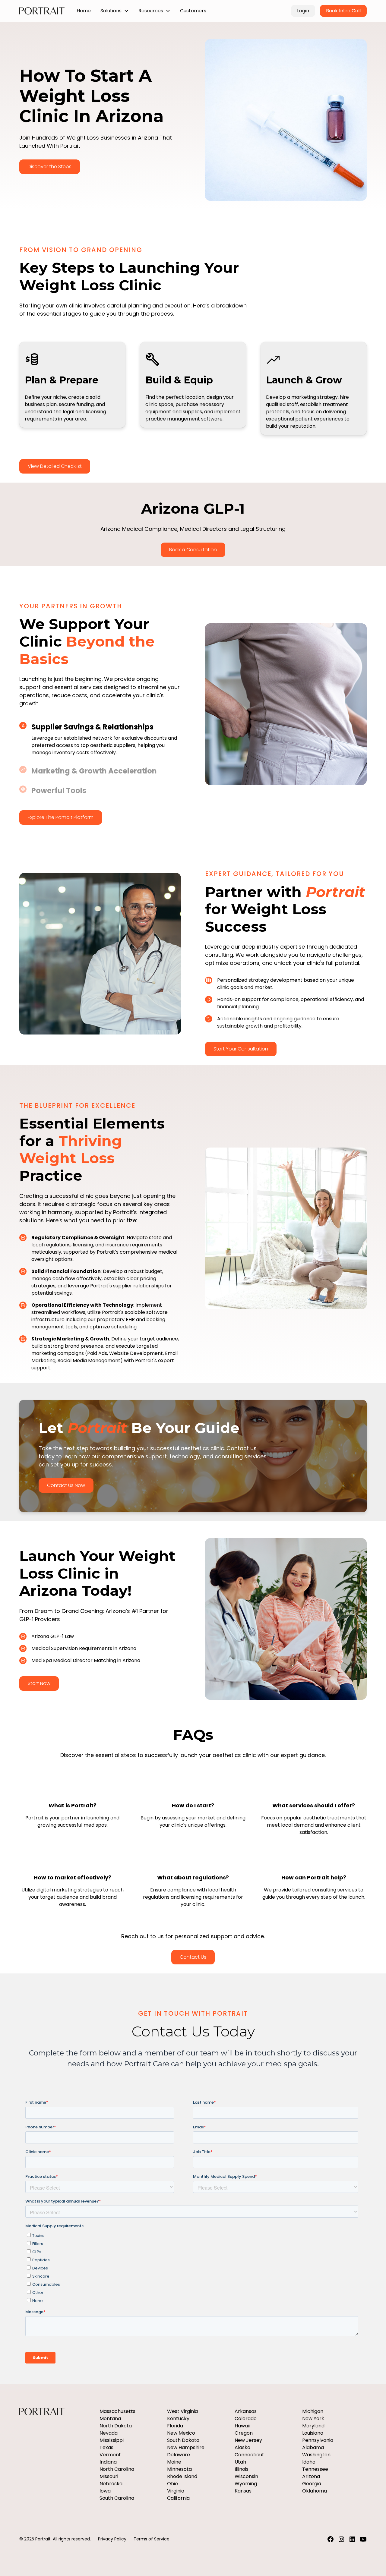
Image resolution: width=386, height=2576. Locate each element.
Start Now (39, 1683)
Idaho (309, 2462)
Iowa (105, 2491)
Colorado (246, 2419)
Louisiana (313, 2433)
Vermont (110, 2455)
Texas (106, 2447)
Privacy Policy (112, 2539)
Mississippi (112, 2440)
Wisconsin (246, 2476)
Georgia (312, 2484)
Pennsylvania (318, 2440)
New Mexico (181, 2433)
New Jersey (248, 2440)
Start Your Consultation (241, 1049)
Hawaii (242, 2426)
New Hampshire (186, 2447)
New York (313, 2419)
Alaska (242, 2447)
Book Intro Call (343, 11)
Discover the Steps (50, 167)
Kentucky (178, 2419)
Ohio (172, 2484)
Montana (110, 2419)
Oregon (244, 2433)
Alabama (313, 2447)
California (178, 2498)
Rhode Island (182, 2476)
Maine (174, 2462)
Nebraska (111, 2484)
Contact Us (193, 1957)
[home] (42, 11)
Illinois (242, 2469)
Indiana (108, 2462)
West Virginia (182, 2411)
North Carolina (117, 2469)
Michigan (313, 2411)
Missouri (109, 2476)
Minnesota (179, 2469)
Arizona (311, 2476)
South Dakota (183, 2440)
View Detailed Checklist (55, 466)
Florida (175, 2426)
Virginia (176, 2491)
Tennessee (315, 2469)
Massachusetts (117, 2411)
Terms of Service (152, 2539)
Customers (193, 11)
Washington (316, 2455)
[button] (115, 11)
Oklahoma (315, 2491)
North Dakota (116, 2426)
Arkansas (246, 2411)
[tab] (100, 739)
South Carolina (117, 2498)
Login (303, 11)
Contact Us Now (66, 1485)
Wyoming (246, 2484)
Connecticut (249, 2455)
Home (84, 11)
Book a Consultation (193, 550)
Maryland (313, 2426)
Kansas (243, 2491)
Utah (240, 2462)
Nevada (109, 2433)
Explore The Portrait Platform (61, 817)
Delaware (179, 2455)
